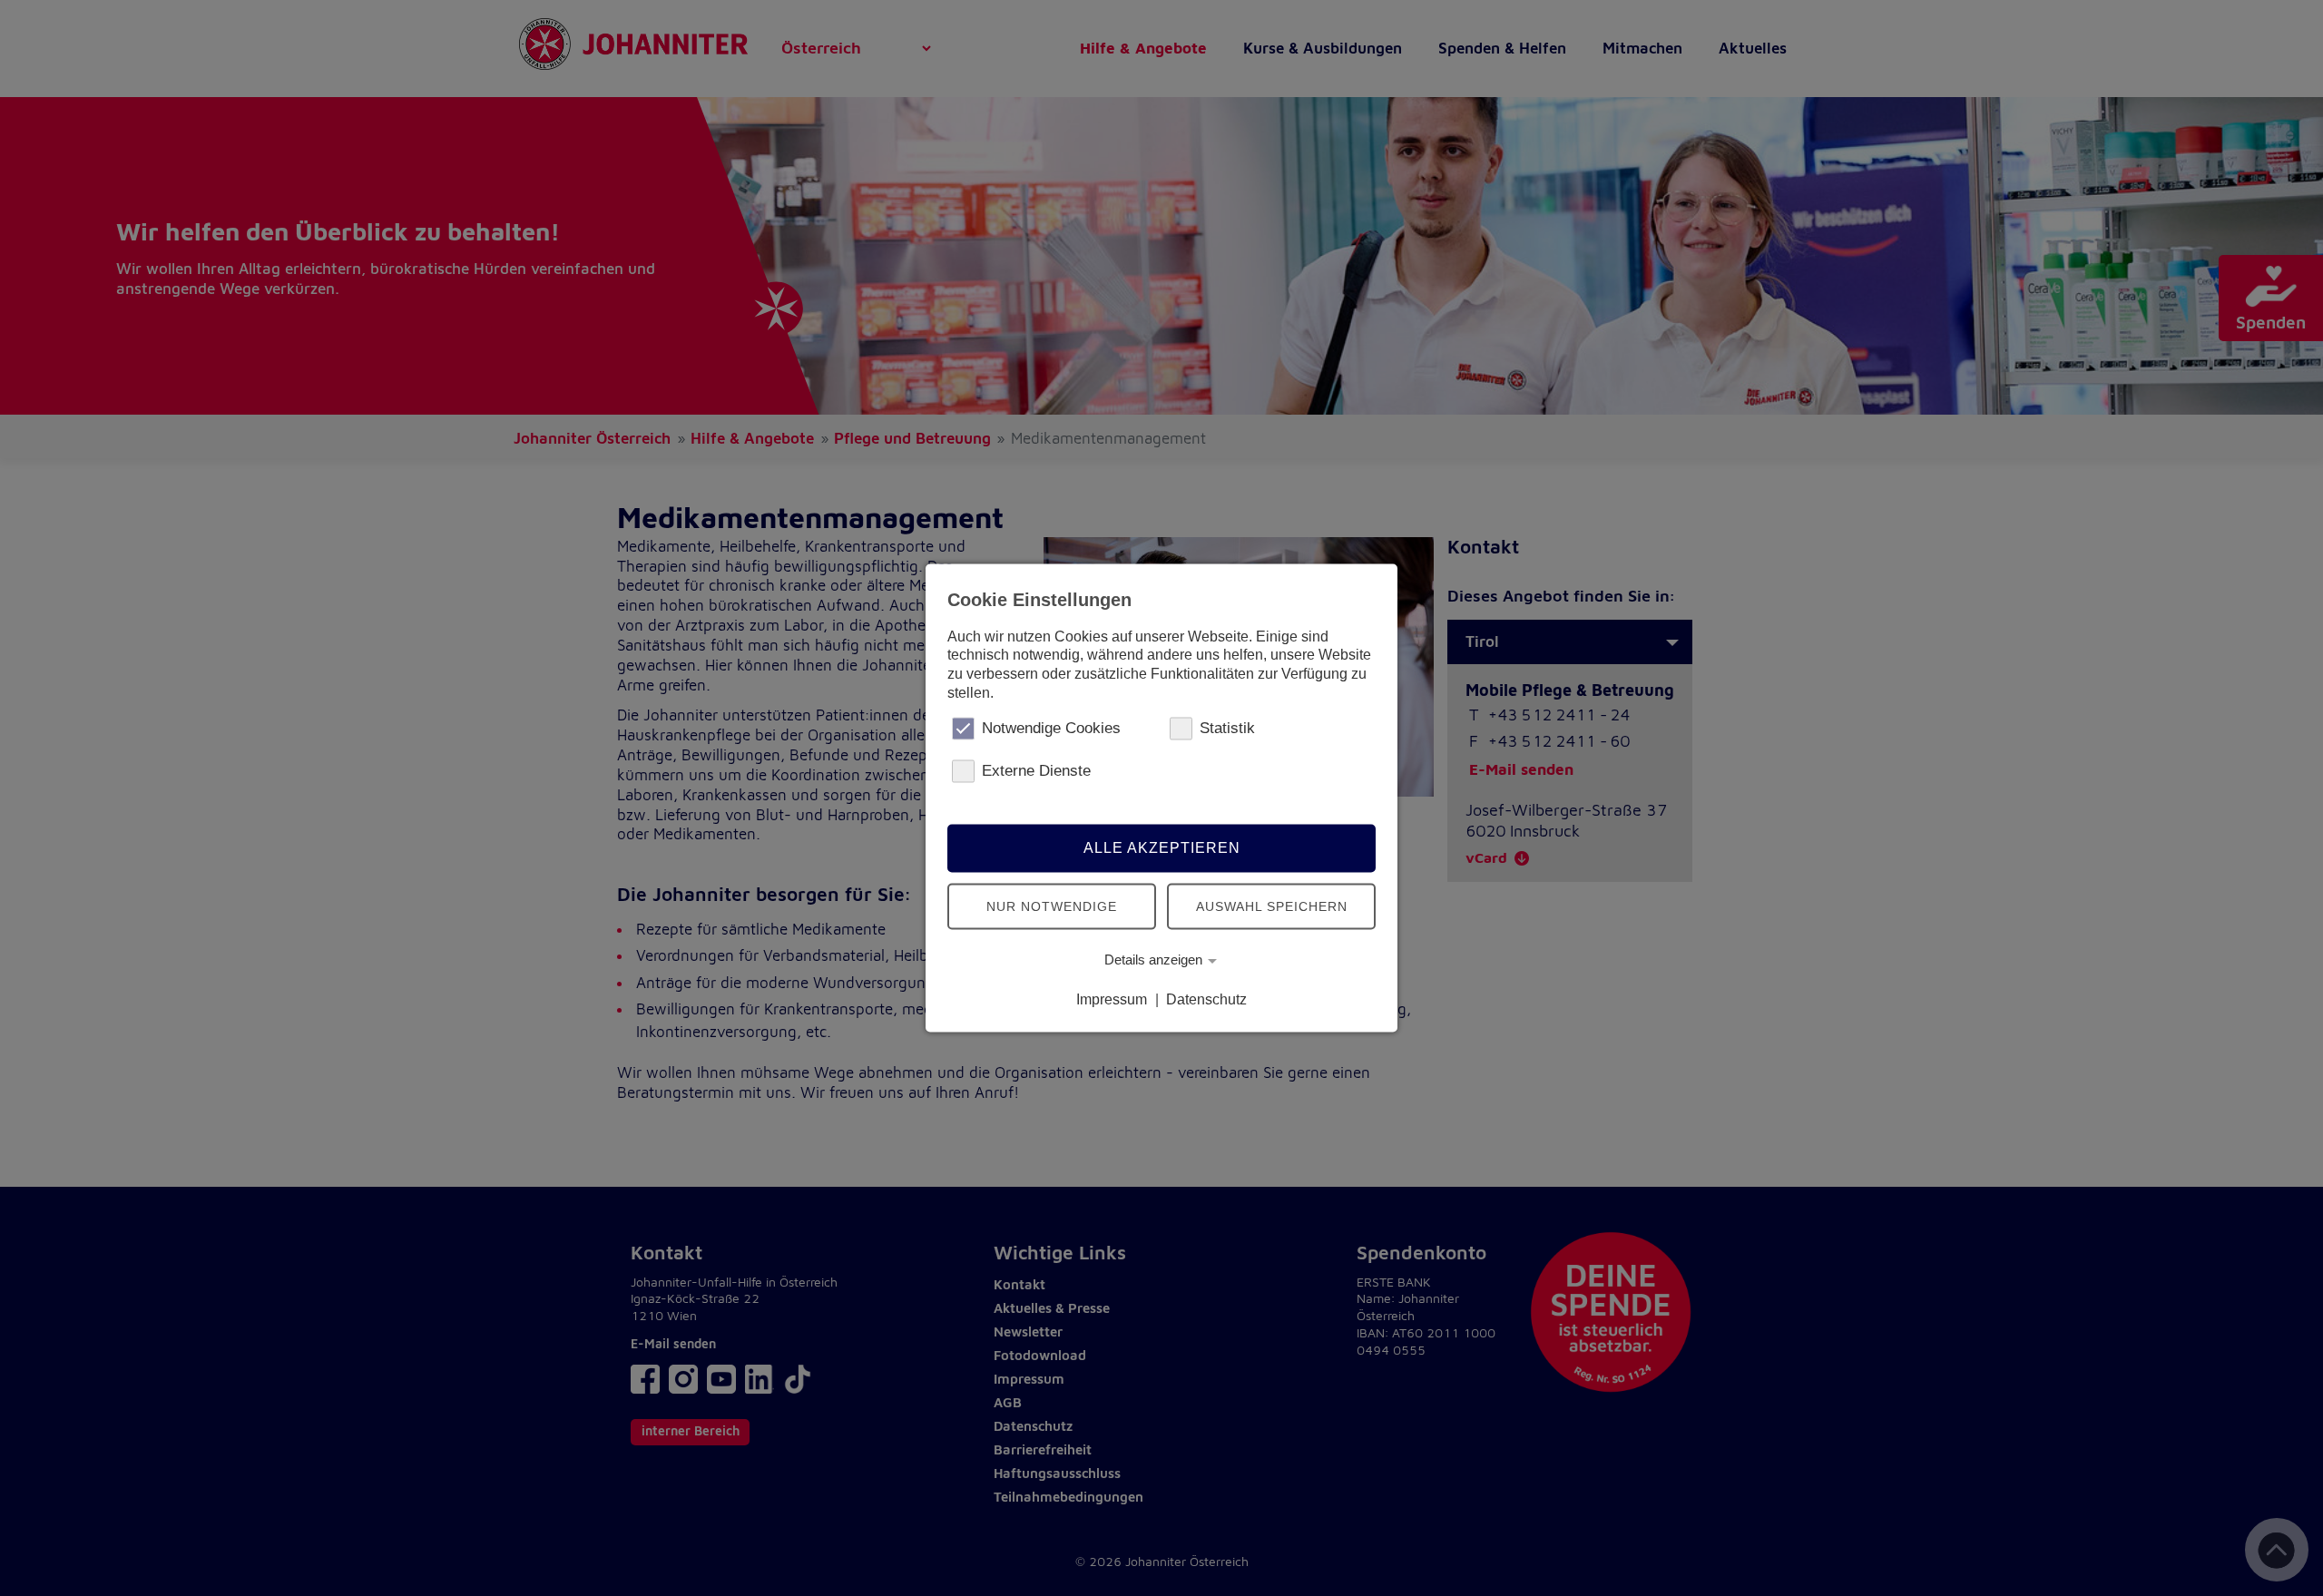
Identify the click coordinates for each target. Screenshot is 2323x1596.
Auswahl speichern (1272, 906)
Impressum (1112, 999)
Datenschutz (1206, 999)
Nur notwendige (1052, 906)
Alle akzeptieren (1162, 848)
